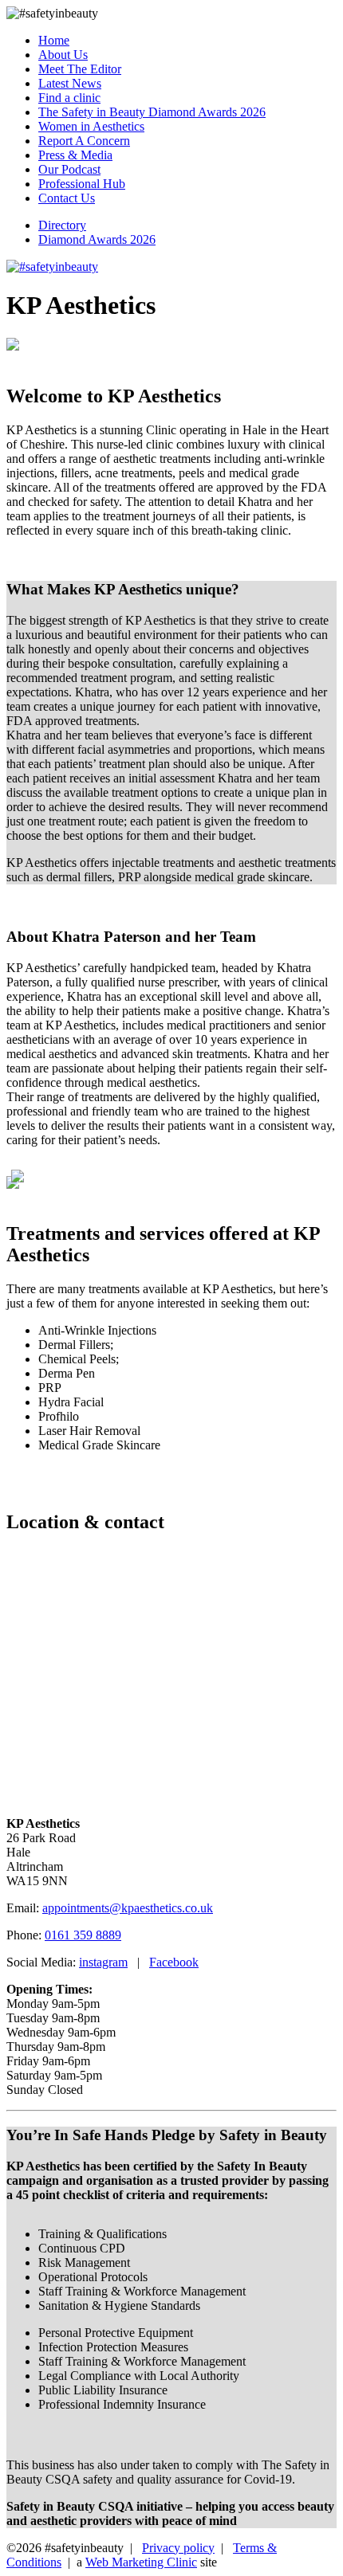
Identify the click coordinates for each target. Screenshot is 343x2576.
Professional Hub (82, 184)
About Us (63, 55)
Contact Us (67, 198)
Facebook (174, 1962)
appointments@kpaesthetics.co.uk (128, 1908)
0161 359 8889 (83, 1935)
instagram (103, 1962)
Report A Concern (84, 141)
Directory (62, 225)
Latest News (70, 83)
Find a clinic (69, 98)
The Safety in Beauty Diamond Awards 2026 (152, 112)
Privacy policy (178, 2548)
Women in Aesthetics (91, 126)
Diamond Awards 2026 (97, 239)
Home (54, 40)
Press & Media (75, 155)
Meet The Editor (80, 69)
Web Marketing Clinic (141, 2562)
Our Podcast (69, 169)
